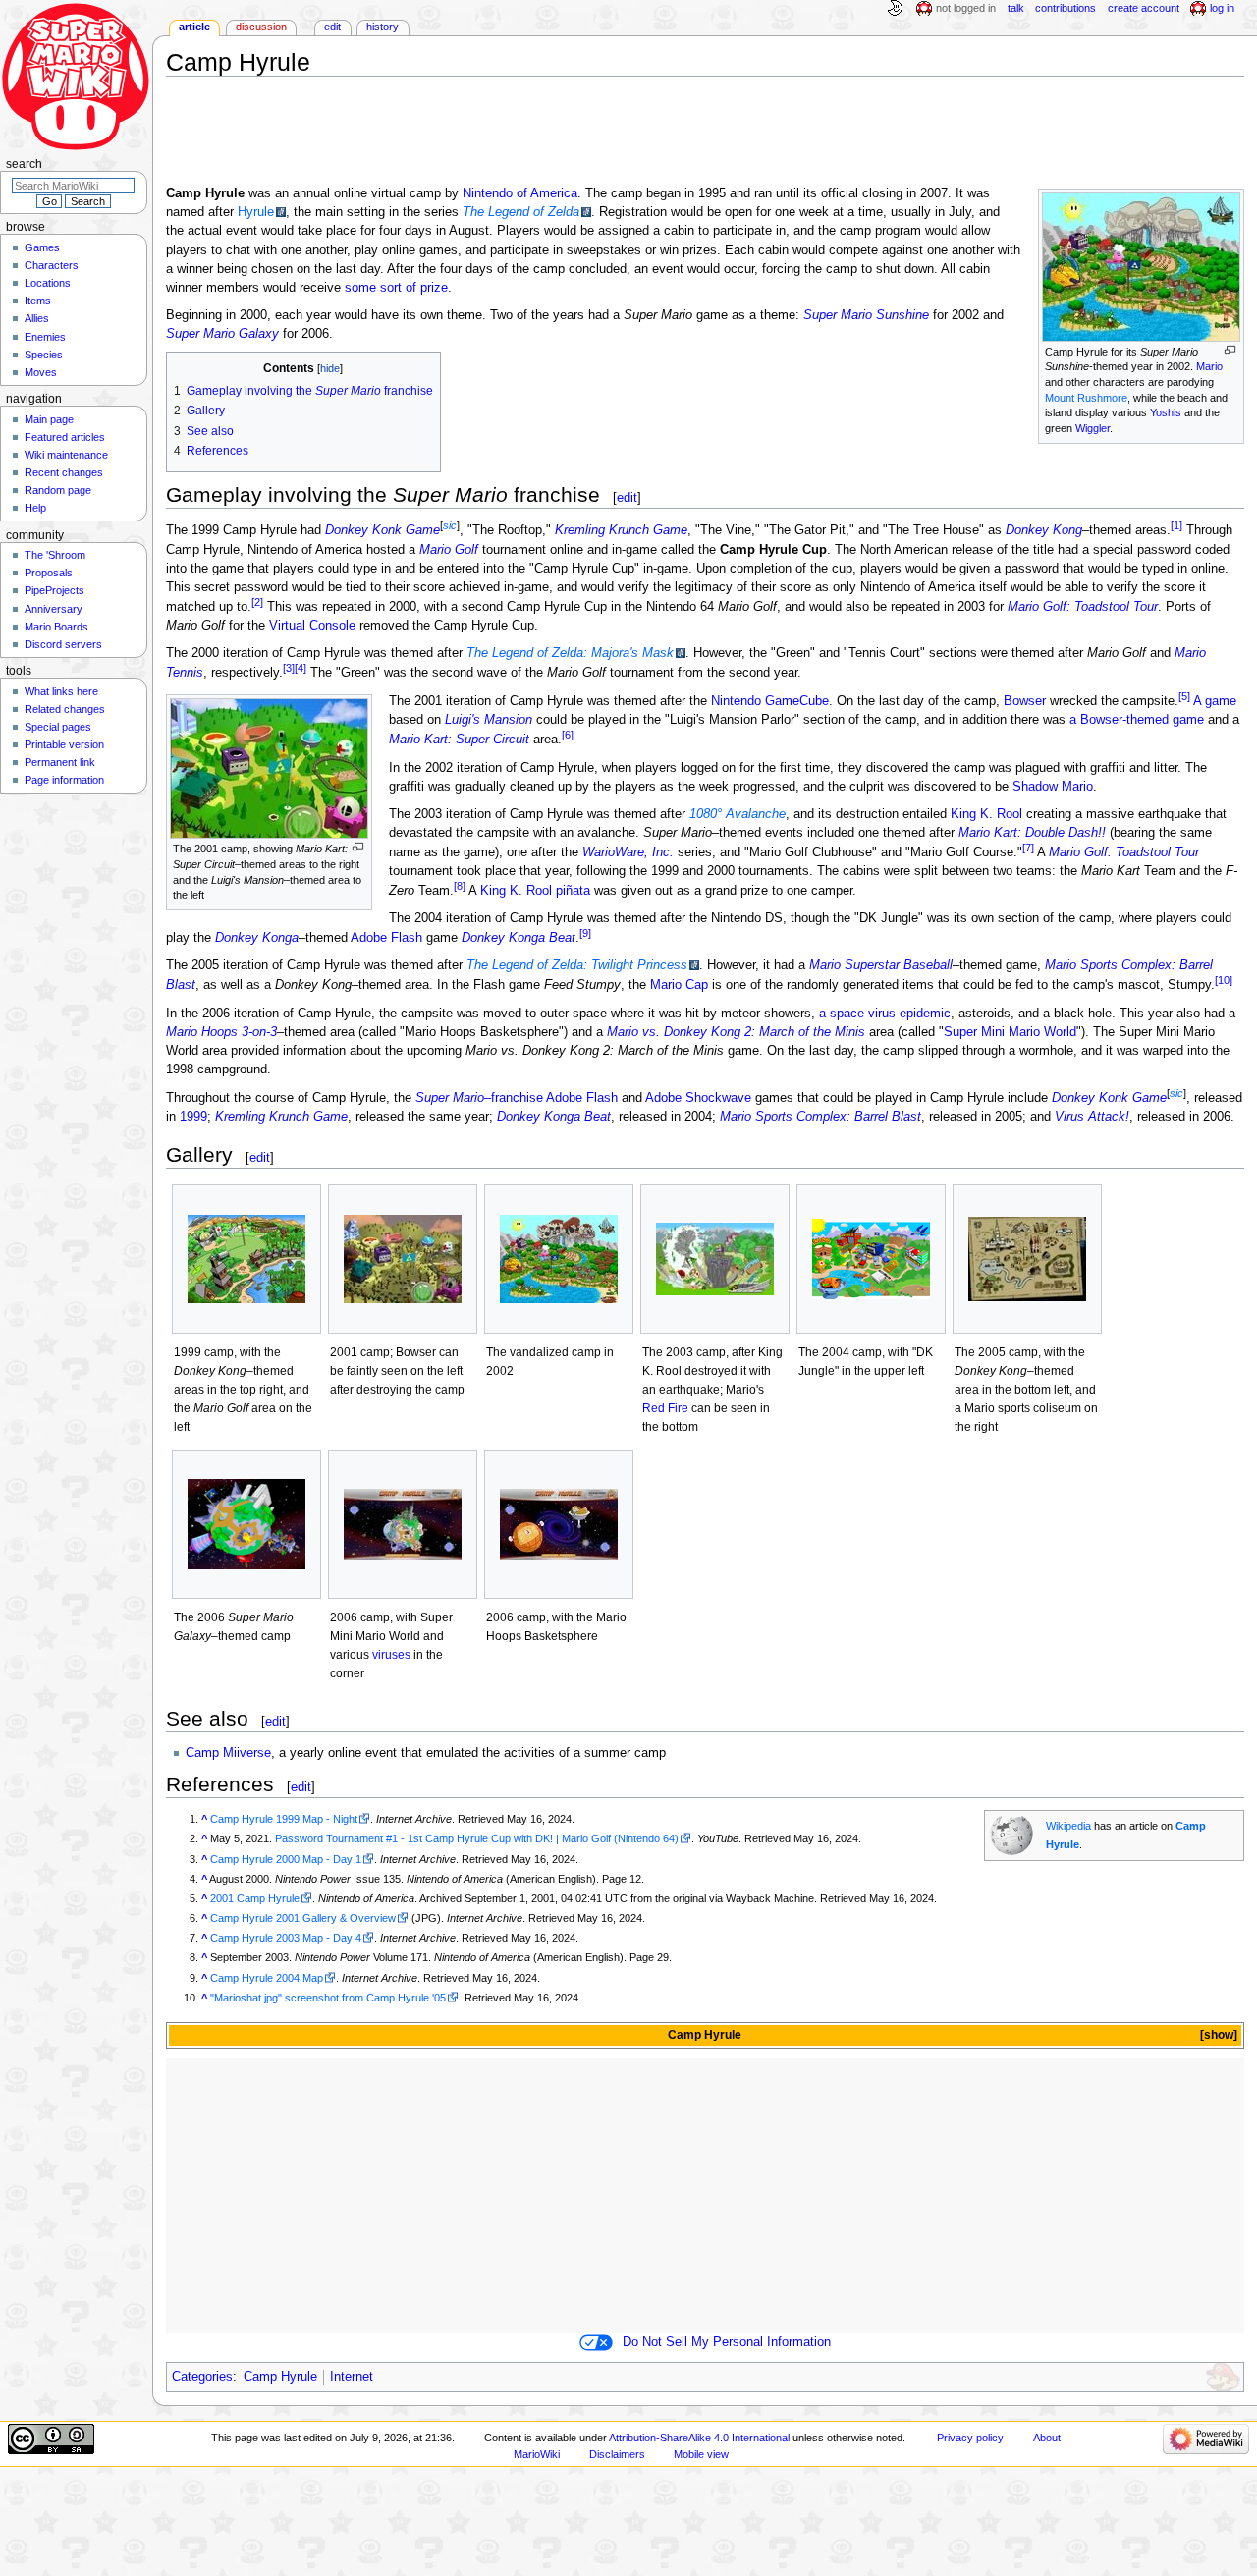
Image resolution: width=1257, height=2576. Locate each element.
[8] (460, 886)
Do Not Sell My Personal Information (727, 2342)
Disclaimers (617, 2454)
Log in (1222, 8)
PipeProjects (55, 590)
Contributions (1066, 8)
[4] (301, 668)
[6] (568, 735)
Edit (332, 27)
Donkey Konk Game (383, 530)
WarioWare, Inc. (628, 852)
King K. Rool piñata (535, 891)
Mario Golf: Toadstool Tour (1083, 607)
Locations (48, 283)
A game (1215, 701)
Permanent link (60, 762)
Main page (49, 419)
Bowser (1025, 701)
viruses (391, 1655)
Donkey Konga (257, 938)
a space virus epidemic (885, 1014)
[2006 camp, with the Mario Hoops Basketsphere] (559, 1524)
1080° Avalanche (738, 814)
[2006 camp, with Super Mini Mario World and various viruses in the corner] (403, 1524)
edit (627, 497)
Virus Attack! (1092, 1117)
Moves (41, 372)
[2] (257, 602)
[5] (1184, 696)
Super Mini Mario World (1010, 1032)
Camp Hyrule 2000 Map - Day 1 (286, 1859)
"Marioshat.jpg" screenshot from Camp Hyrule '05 (328, 1998)
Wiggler (1093, 428)
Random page (58, 490)
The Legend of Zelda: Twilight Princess (577, 965)
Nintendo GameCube (770, 701)
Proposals (49, 573)
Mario (1209, 366)
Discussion (261, 27)
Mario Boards (56, 627)
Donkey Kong (1044, 530)
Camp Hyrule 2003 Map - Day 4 (286, 1938)
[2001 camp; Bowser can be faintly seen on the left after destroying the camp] (403, 1259)
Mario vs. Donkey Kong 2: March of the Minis (736, 1032)
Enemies (45, 337)
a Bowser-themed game (1137, 720)
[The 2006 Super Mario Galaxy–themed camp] (246, 1524)
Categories (202, 2377)
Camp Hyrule (280, 2377)
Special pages (58, 727)
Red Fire (665, 1408)
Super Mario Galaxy (222, 334)
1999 (193, 1117)
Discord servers (63, 644)
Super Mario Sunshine (866, 315)
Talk (1016, 8)
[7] (1028, 848)
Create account (1144, 8)
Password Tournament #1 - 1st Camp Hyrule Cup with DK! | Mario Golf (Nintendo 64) (477, 1838)
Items (38, 301)
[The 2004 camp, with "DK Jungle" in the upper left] (871, 1259)
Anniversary (54, 609)
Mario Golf (449, 550)
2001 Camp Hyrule (255, 1898)
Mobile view (701, 2454)
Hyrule (256, 212)
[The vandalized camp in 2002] (559, 1259)
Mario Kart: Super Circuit (459, 740)
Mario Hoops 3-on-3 (221, 1032)
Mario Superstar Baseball (881, 965)
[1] (1176, 525)
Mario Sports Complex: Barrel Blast (820, 1117)
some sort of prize (396, 288)
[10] (1224, 980)
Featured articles (65, 437)
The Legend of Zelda (521, 212)
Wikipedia (1068, 1826)
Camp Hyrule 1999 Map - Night (284, 1819)
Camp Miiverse (228, 1753)
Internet (352, 2377)
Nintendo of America (520, 193)
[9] (585, 933)
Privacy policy (970, 2438)
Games (42, 247)
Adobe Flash (386, 938)
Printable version (64, 744)
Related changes (65, 709)
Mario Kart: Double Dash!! (1032, 833)
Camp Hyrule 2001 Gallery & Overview (303, 1918)
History (383, 27)
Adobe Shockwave (698, 1098)
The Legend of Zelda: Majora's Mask (570, 653)
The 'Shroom (55, 555)
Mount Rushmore (1086, 398)
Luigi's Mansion (489, 720)
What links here (61, 691)
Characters (52, 265)
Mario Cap (679, 986)
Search (24, 164)
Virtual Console (312, 626)
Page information (64, 780)
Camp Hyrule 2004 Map (267, 1978)
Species (44, 355)
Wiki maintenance (66, 455)
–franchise (479, 1098)
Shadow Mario (1053, 787)
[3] (289, 668)
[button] (1217, 2035)
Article (194, 27)
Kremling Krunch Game (621, 530)
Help (35, 508)
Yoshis (1166, 412)
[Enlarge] (1230, 350)
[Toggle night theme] (895, 9)
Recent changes (64, 472)
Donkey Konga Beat (519, 938)
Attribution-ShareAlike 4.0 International (699, 2438)
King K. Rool (986, 814)
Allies (37, 318)
